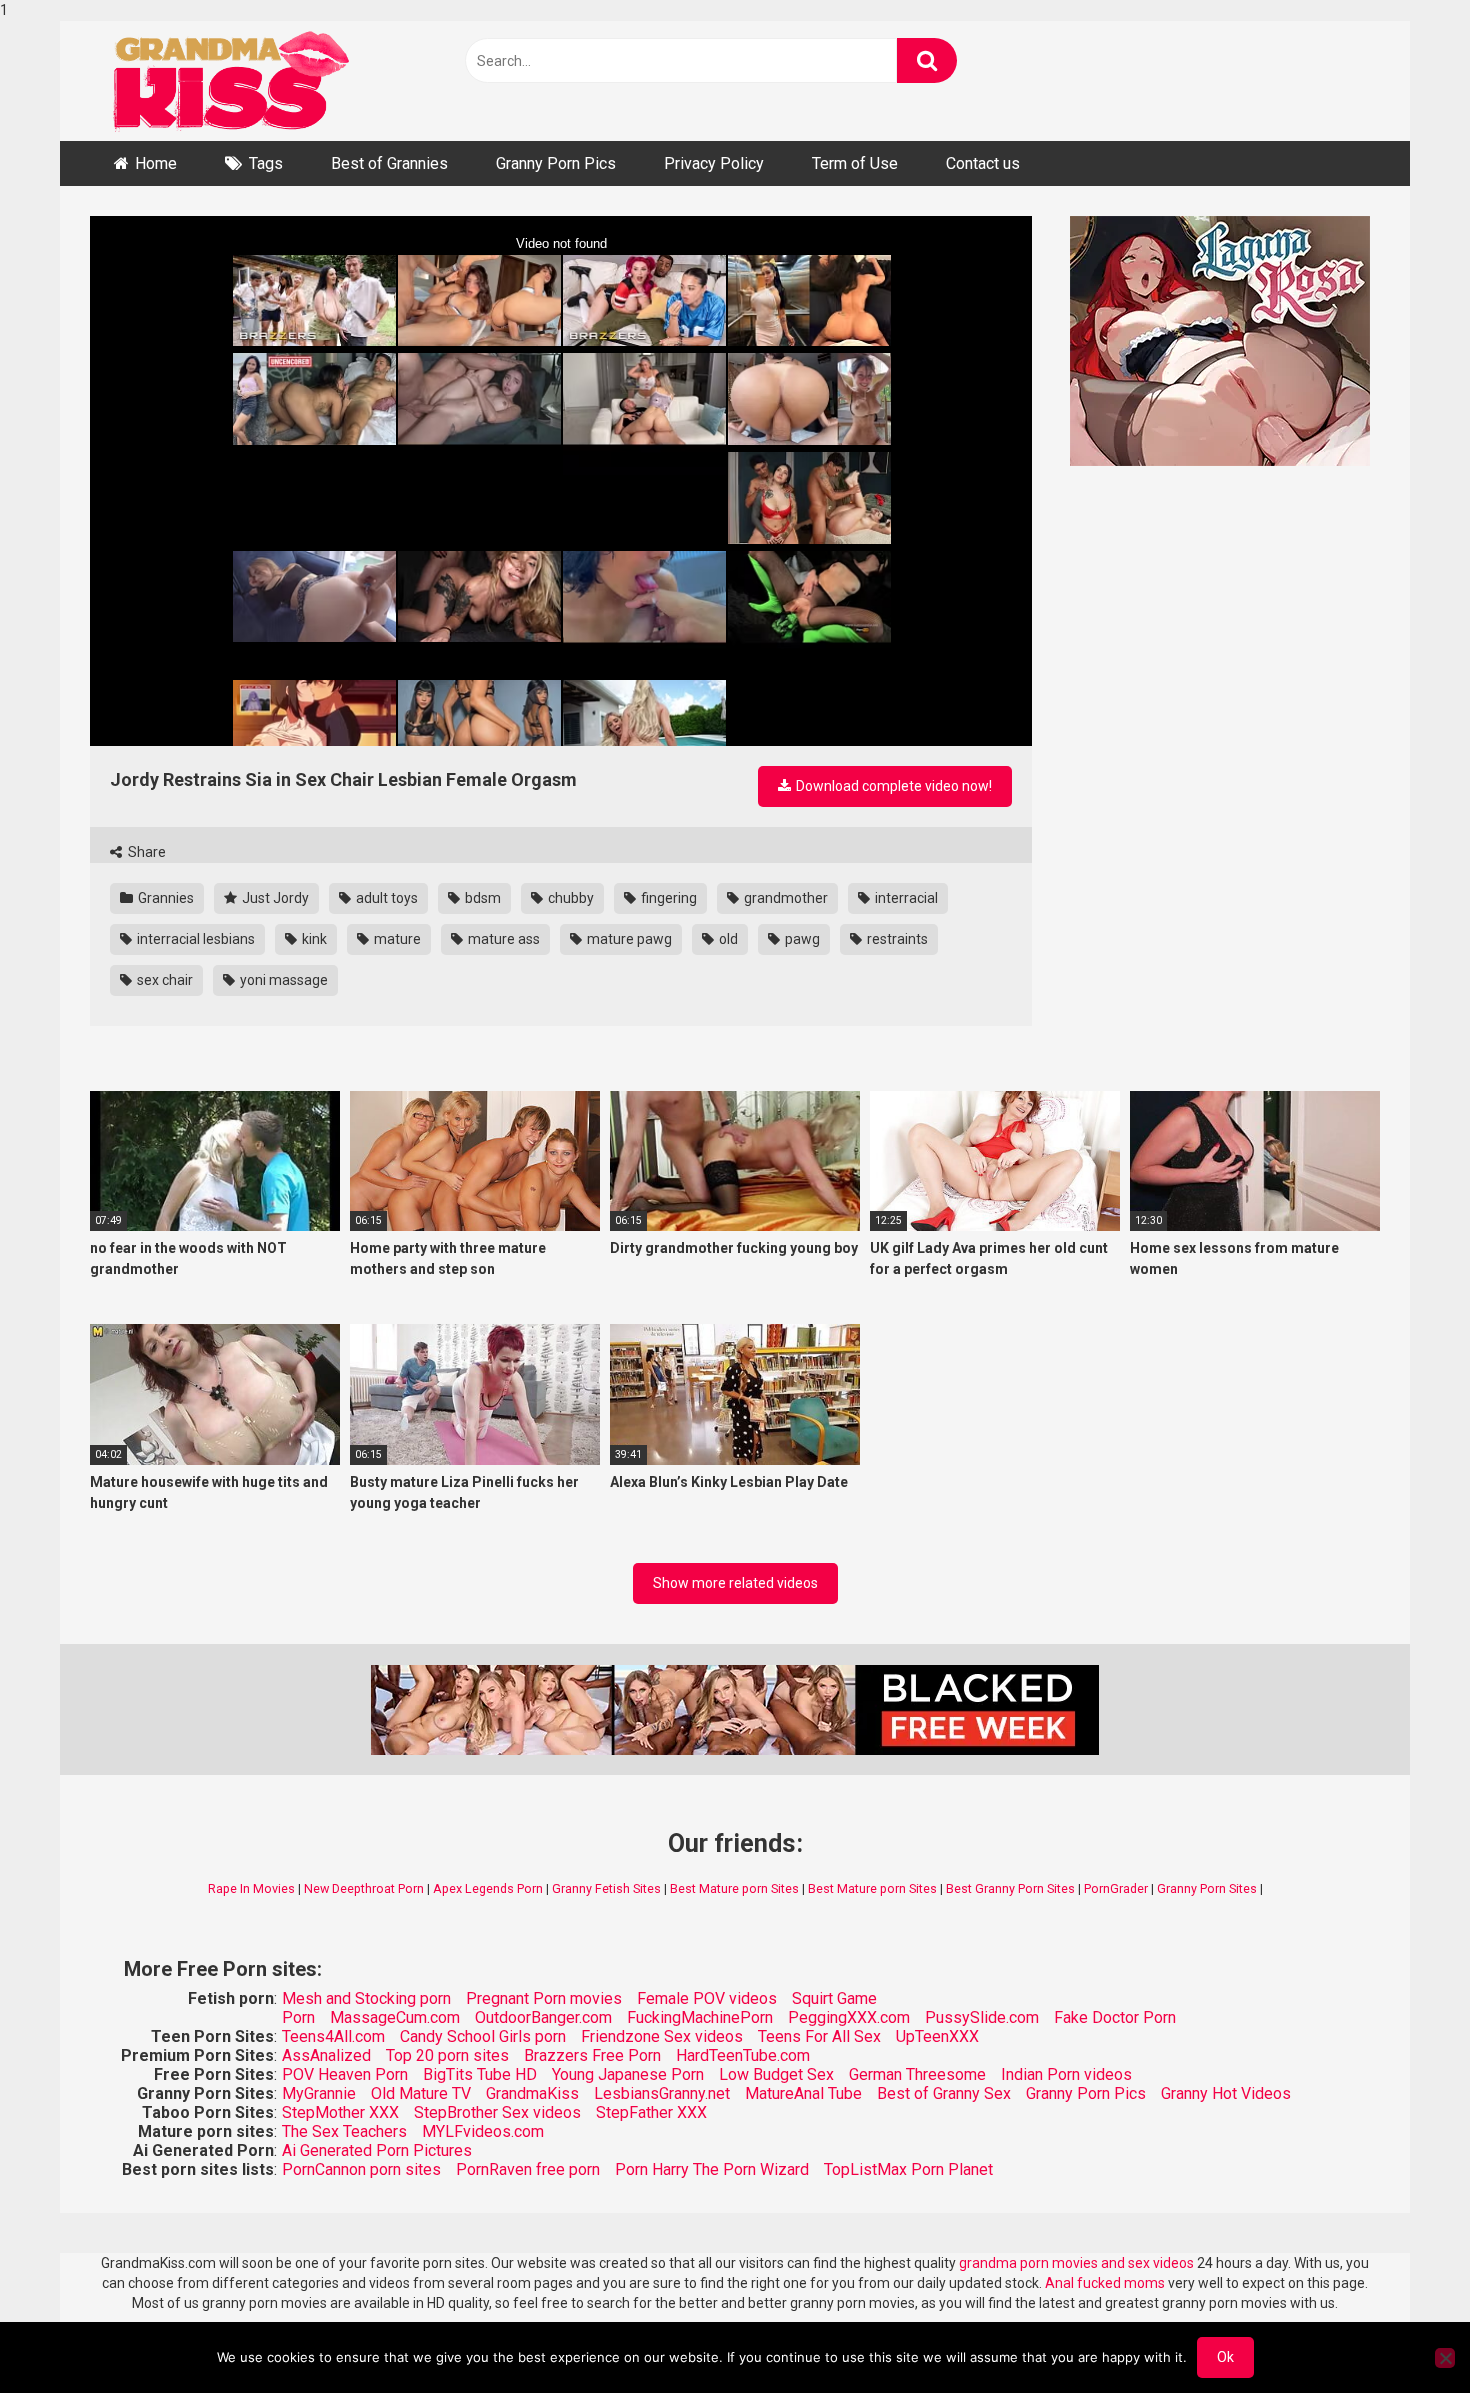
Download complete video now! (892, 786)
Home (156, 163)
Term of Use (855, 163)
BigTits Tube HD (480, 2074)
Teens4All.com (333, 2036)
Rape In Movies (251, 1888)
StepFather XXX (651, 2112)
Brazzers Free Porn (592, 2055)
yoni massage (282, 980)
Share (145, 852)
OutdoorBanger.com (543, 2017)
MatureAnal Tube (803, 2093)
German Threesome (917, 2074)
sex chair (163, 980)
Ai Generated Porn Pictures (377, 2150)
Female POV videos (707, 1998)
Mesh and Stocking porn (366, 1998)
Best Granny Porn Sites (1010, 1888)
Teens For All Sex (819, 2036)
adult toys (385, 898)
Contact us (983, 163)
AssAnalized (326, 2055)
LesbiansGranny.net (662, 2093)
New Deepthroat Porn (364, 1888)
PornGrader (1116, 1888)
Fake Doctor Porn (1115, 2017)
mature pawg (628, 939)
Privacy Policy (714, 163)
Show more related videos (735, 1583)
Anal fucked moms (1106, 2283)
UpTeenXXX (937, 2036)
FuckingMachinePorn (700, 2017)
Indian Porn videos (1066, 2074)
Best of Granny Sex (944, 2093)
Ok (1225, 2357)
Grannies (164, 898)
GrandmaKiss (532, 2093)
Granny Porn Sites (1207, 1888)
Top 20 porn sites (447, 2055)
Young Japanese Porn (628, 2074)
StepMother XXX (340, 2112)
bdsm (481, 898)
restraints (896, 939)
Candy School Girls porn (483, 2036)
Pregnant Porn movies (544, 1998)
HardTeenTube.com (743, 2055)
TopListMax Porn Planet (908, 2169)
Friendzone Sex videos (662, 2036)
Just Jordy (274, 898)
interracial (905, 898)
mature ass (502, 939)
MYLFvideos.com (483, 2131)
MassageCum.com (395, 2017)
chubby (569, 898)
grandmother (784, 898)
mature (396, 939)
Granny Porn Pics (556, 163)
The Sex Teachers (344, 2131)
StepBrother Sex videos (497, 2112)
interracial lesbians (194, 939)
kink (313, 939)
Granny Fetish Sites (606, 1888)
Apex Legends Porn (488, 1888)
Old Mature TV (421, 2093)
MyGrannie (319, 2093)
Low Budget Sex (776, 2074)
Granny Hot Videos (1226, 2093)
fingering (667, 898)
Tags (266, 163)
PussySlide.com (982, 2017)
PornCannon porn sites (361, 2169)
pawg (801, 939)
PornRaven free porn (528, 2169)
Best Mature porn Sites (734, 1888)
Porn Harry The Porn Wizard (712, 2169)
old (727, 939)
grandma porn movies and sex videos (1076, 2263)
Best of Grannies (389, 163)
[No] (1445, 2358)
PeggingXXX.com (849, 2017)
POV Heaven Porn (345, 2074)
